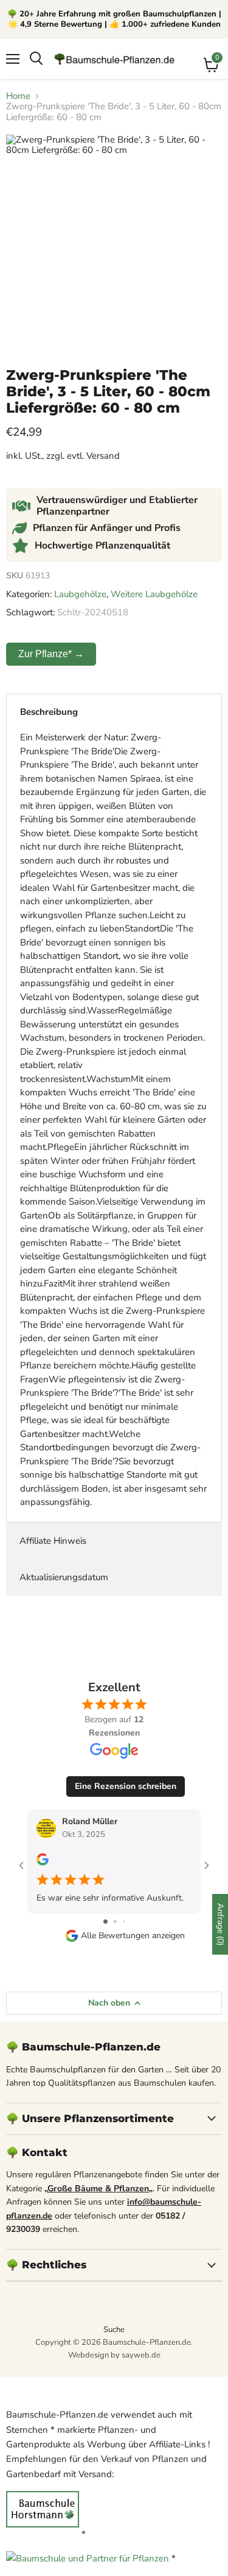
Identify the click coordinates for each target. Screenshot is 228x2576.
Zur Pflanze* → (51, 654)
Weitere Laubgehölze (154, 594)
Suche (114, 2330)
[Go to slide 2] (115, 1922)
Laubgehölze (80, 594)
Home (18, 96)
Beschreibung (49, 712)
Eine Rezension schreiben (126, 1786)
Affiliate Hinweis (53, 1541)
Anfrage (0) (220, 1924)
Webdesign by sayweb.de (114, 2355)
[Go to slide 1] (105, 1922)
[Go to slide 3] (124, 1922)
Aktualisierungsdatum (64, 1577)
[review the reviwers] (43, 1863)
